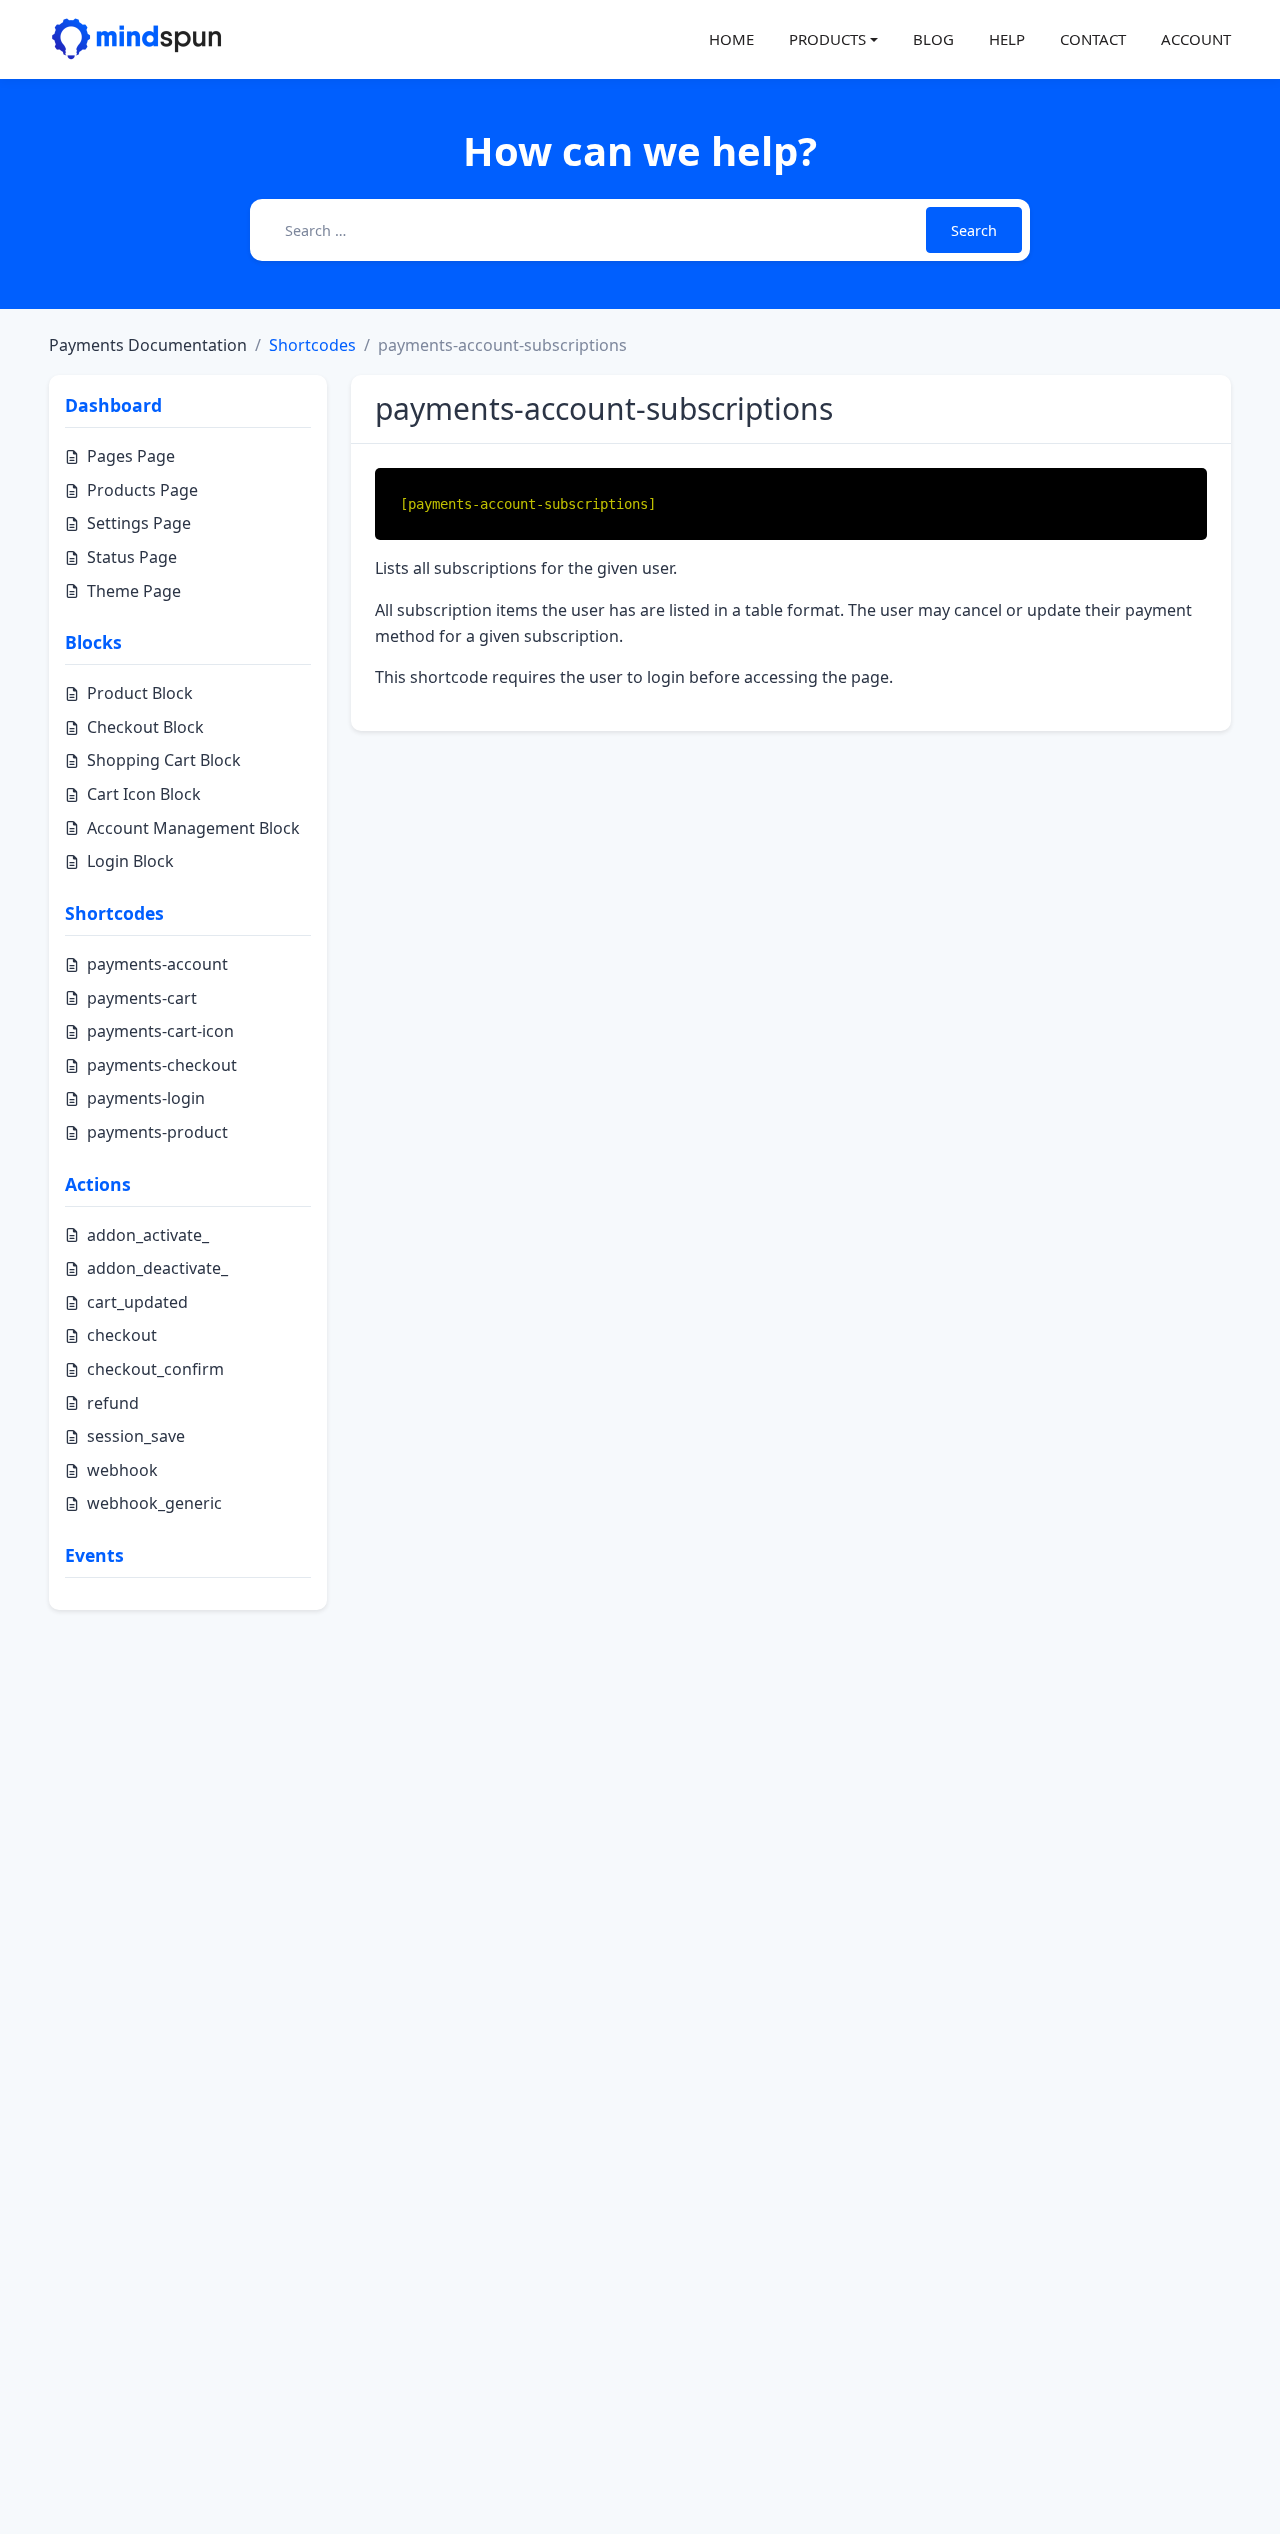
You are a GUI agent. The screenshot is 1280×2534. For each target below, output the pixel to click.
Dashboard (113, 405)
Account (1196, 39)
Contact (1093, 39)
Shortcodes (312, 345)
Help (1007, 39)
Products (827, 39)
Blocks (93, 642)
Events (94, 1555)
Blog (933, 39)
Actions (98, 1184)
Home (731, 39)
